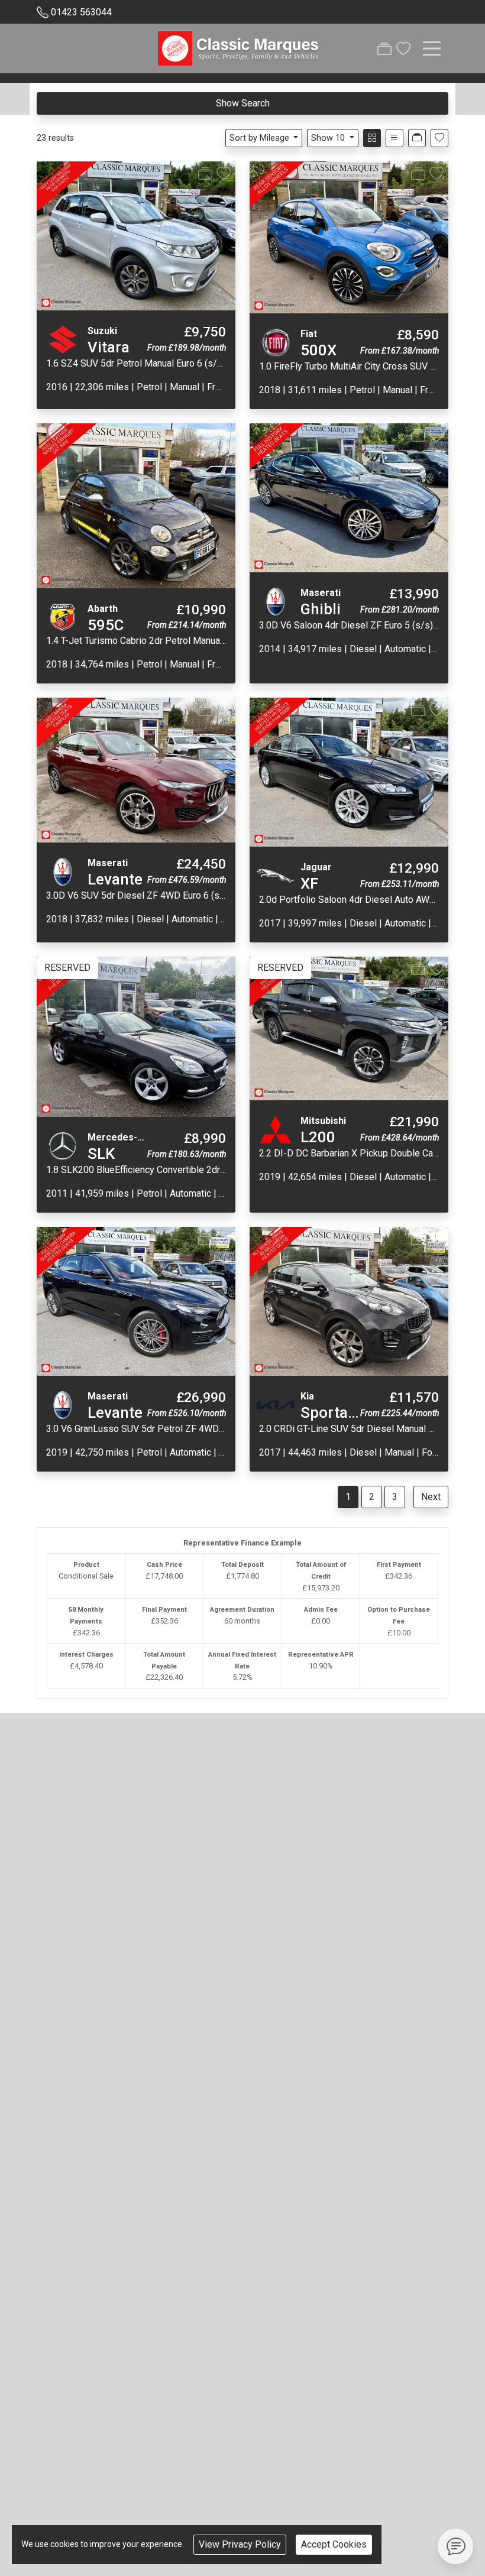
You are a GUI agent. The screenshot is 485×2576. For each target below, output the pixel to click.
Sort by (259, 138)
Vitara (109, 347)
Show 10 (328, 138)
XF (309, 883)
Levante (115, 879)
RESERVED (67, 968)
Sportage (333, 1412)
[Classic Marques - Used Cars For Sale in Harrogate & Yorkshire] (239, 47)
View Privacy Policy (240, 2544)
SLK (101, 1153)
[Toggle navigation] (432, 48)
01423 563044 (81, 12)
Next (431, 1497)
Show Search (243, 103)
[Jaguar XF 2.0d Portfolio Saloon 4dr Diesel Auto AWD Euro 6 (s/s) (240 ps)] (349, 772)
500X (319, 350)
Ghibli (321, 609)
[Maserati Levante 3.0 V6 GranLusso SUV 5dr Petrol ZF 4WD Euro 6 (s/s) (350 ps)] (136, 1300)
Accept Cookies (334, 2544)
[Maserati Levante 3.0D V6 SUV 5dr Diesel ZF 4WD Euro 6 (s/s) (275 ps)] (136, 769)
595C (106, 625)
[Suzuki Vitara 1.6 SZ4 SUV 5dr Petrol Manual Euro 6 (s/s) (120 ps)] (136, 236)
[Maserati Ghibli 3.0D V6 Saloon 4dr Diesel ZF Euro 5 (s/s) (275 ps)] (349, 497)
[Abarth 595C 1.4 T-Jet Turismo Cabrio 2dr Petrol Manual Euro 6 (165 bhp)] (136, 505)
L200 (318, 1137)
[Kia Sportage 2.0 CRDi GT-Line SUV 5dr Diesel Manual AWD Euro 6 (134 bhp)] (349, 1300)
